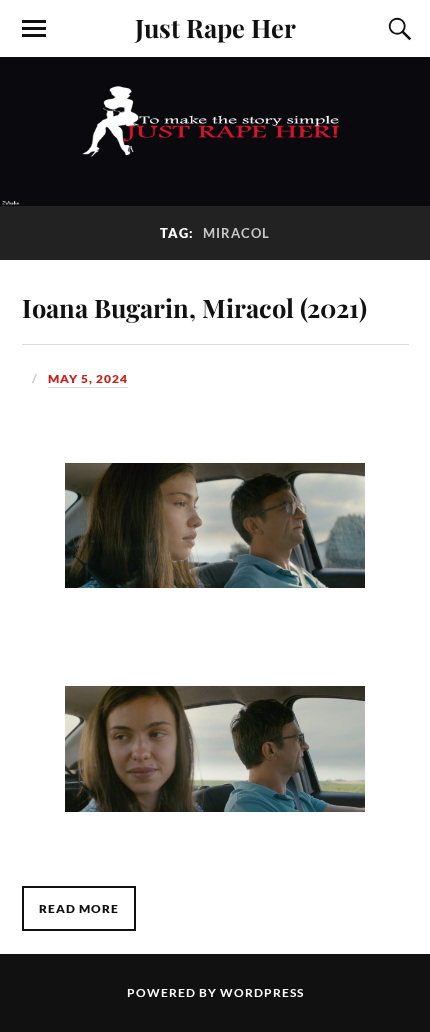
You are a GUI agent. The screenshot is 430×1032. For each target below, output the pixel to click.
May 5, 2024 (88, 378)
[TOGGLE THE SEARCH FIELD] (397, 29)
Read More (79, 908)
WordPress (262, 992)
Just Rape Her (215, 27)
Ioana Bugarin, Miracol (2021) (194, 307)
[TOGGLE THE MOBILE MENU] (34, 29)
